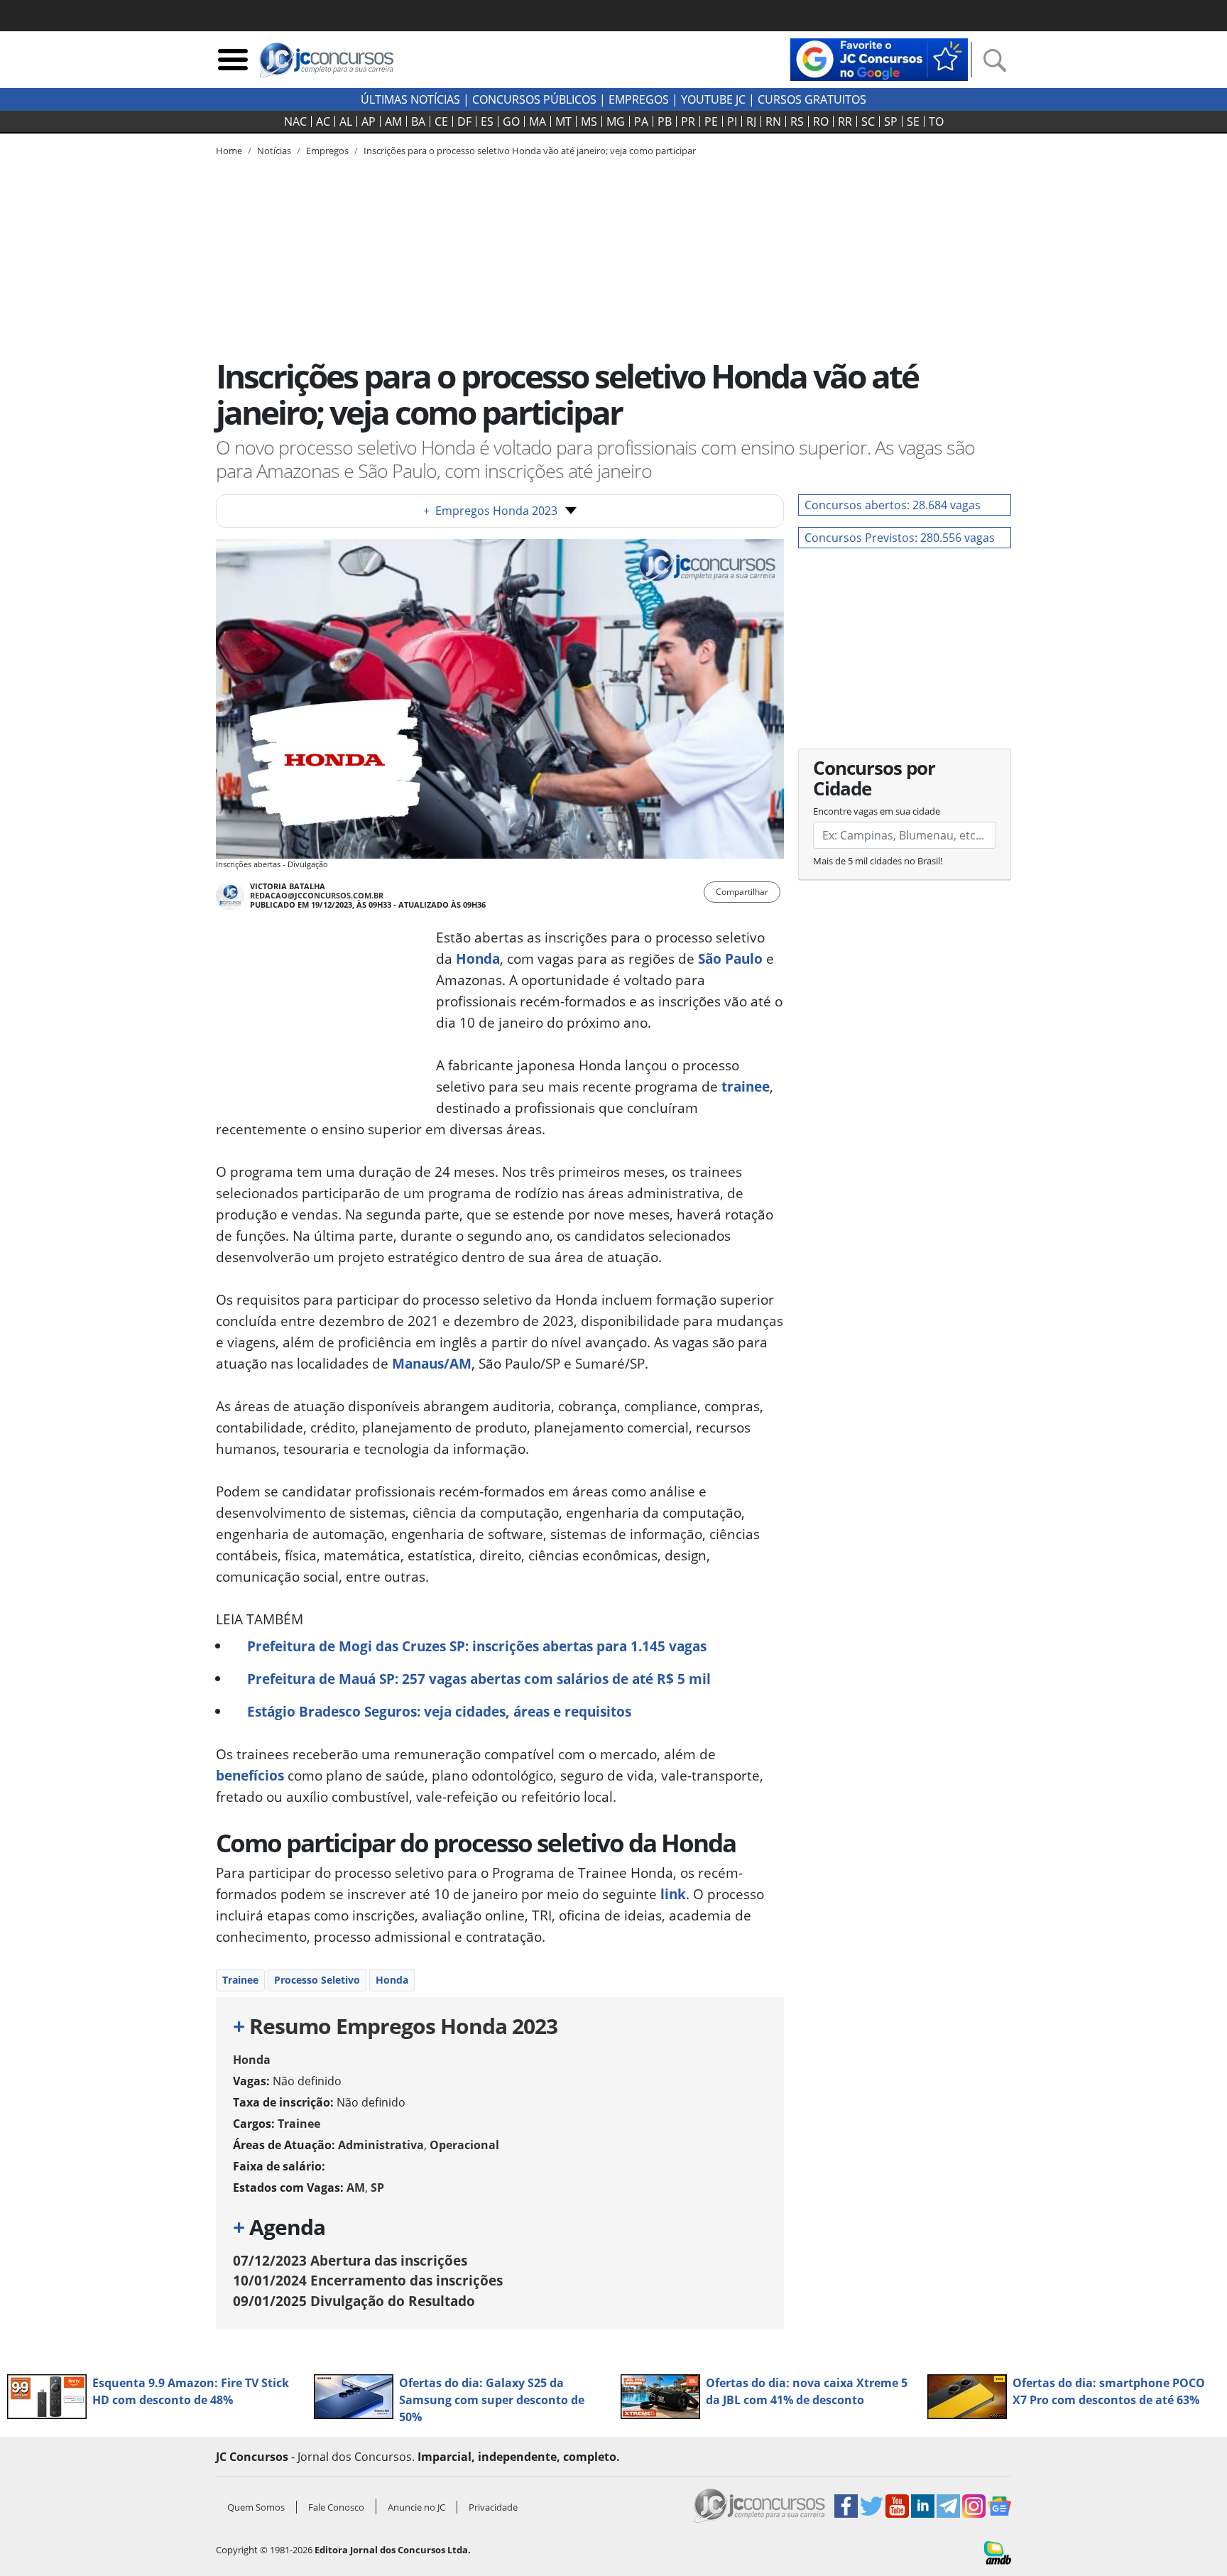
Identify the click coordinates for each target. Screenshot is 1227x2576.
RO (821, 121)
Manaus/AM (432, 1363)
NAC (295, 121)
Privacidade (493, 2507)
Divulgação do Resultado (354, 2301)
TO (936, 121)
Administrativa (381, 2145)
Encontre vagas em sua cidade (877, 811)
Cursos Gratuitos (812, 99)
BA (418, 121)
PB (665, 121)
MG (616, 121)
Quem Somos (256, 2507)
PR (688, 121)
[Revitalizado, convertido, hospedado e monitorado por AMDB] (998, 2552)
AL (346, 121)
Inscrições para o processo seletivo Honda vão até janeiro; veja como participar (530, 151)
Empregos (639, 99)
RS (797, 121)
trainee (744, 1086)
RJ (751, 121)
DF (464, 121)
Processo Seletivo (317, 1980)
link (671, 1894)
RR (845, 121)
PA (641, 121)
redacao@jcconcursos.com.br (317, 895)
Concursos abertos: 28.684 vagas (893, 505)
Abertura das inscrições (350, 2260)
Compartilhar (742, 892)
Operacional (464, 2145)
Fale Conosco (336, 2507)
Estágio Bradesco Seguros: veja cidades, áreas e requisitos (439, 1711)
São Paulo (729, 958)
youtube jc (713, 99)
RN (773, 121)
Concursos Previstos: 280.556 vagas (900, 538)
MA (538, 121)
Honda (476, 958)
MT (563, 121)
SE (913, 121)
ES (487, 121)
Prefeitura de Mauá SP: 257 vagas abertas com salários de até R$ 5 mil (479, 1679)
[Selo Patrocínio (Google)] (879, 58)
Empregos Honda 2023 (490, 511)
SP (891, 121)
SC (868, 121)
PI (732, 121)
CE (441, 121)
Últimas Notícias (410, 99)
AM (393, 121)
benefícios (250, 1775)
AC (323, 121)
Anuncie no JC (416, 2507)
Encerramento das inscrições (368, 2280)
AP (369, 121)
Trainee (240, 1980)
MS (589, 121)
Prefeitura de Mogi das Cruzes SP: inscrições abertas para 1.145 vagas (477, 1646)
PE (711, 121)
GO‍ (511, 121)
